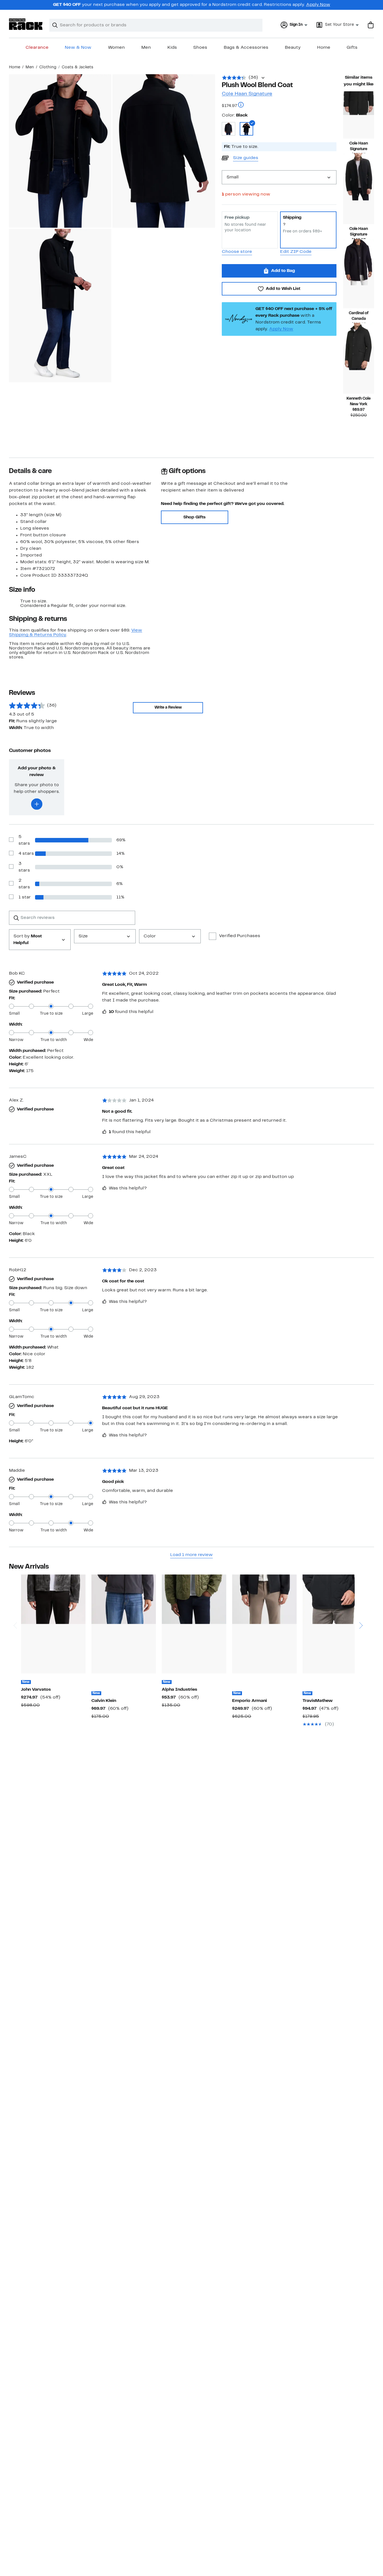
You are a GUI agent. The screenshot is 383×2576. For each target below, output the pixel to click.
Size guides (246, 158)
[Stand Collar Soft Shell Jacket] (124, 1624)
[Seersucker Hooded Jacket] (264, 1624)
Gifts (352, 48)
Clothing (48, 67)
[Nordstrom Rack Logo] (26, 24)
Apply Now (318, 5)
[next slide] (361, 1604)
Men (146, 48)
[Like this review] (104, 1012)
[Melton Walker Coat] (359, 370)
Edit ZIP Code (296, 252)
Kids (172, 48)
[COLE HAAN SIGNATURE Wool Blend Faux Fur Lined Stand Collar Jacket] (359, 200)
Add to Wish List (283, 289)
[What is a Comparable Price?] (241, 105)
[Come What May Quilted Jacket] (335, 1624)
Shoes (200, 48)
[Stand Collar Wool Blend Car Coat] (359, 115)
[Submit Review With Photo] (37, 804)
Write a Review (168, 708)
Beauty (293, 48)
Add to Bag (283, 271)
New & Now (78, 48)
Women (116, 48)
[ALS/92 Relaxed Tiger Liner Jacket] (194, 1624)
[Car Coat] (359, 285)
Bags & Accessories (246, 48)
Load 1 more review (191, 1555)
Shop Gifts (194, 517)
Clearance (37, 48)
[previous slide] (15, 1604)
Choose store (237, 252)
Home (324, 48)
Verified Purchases (240, 936)
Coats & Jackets (78, 67)
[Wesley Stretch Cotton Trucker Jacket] (53, 1624)
